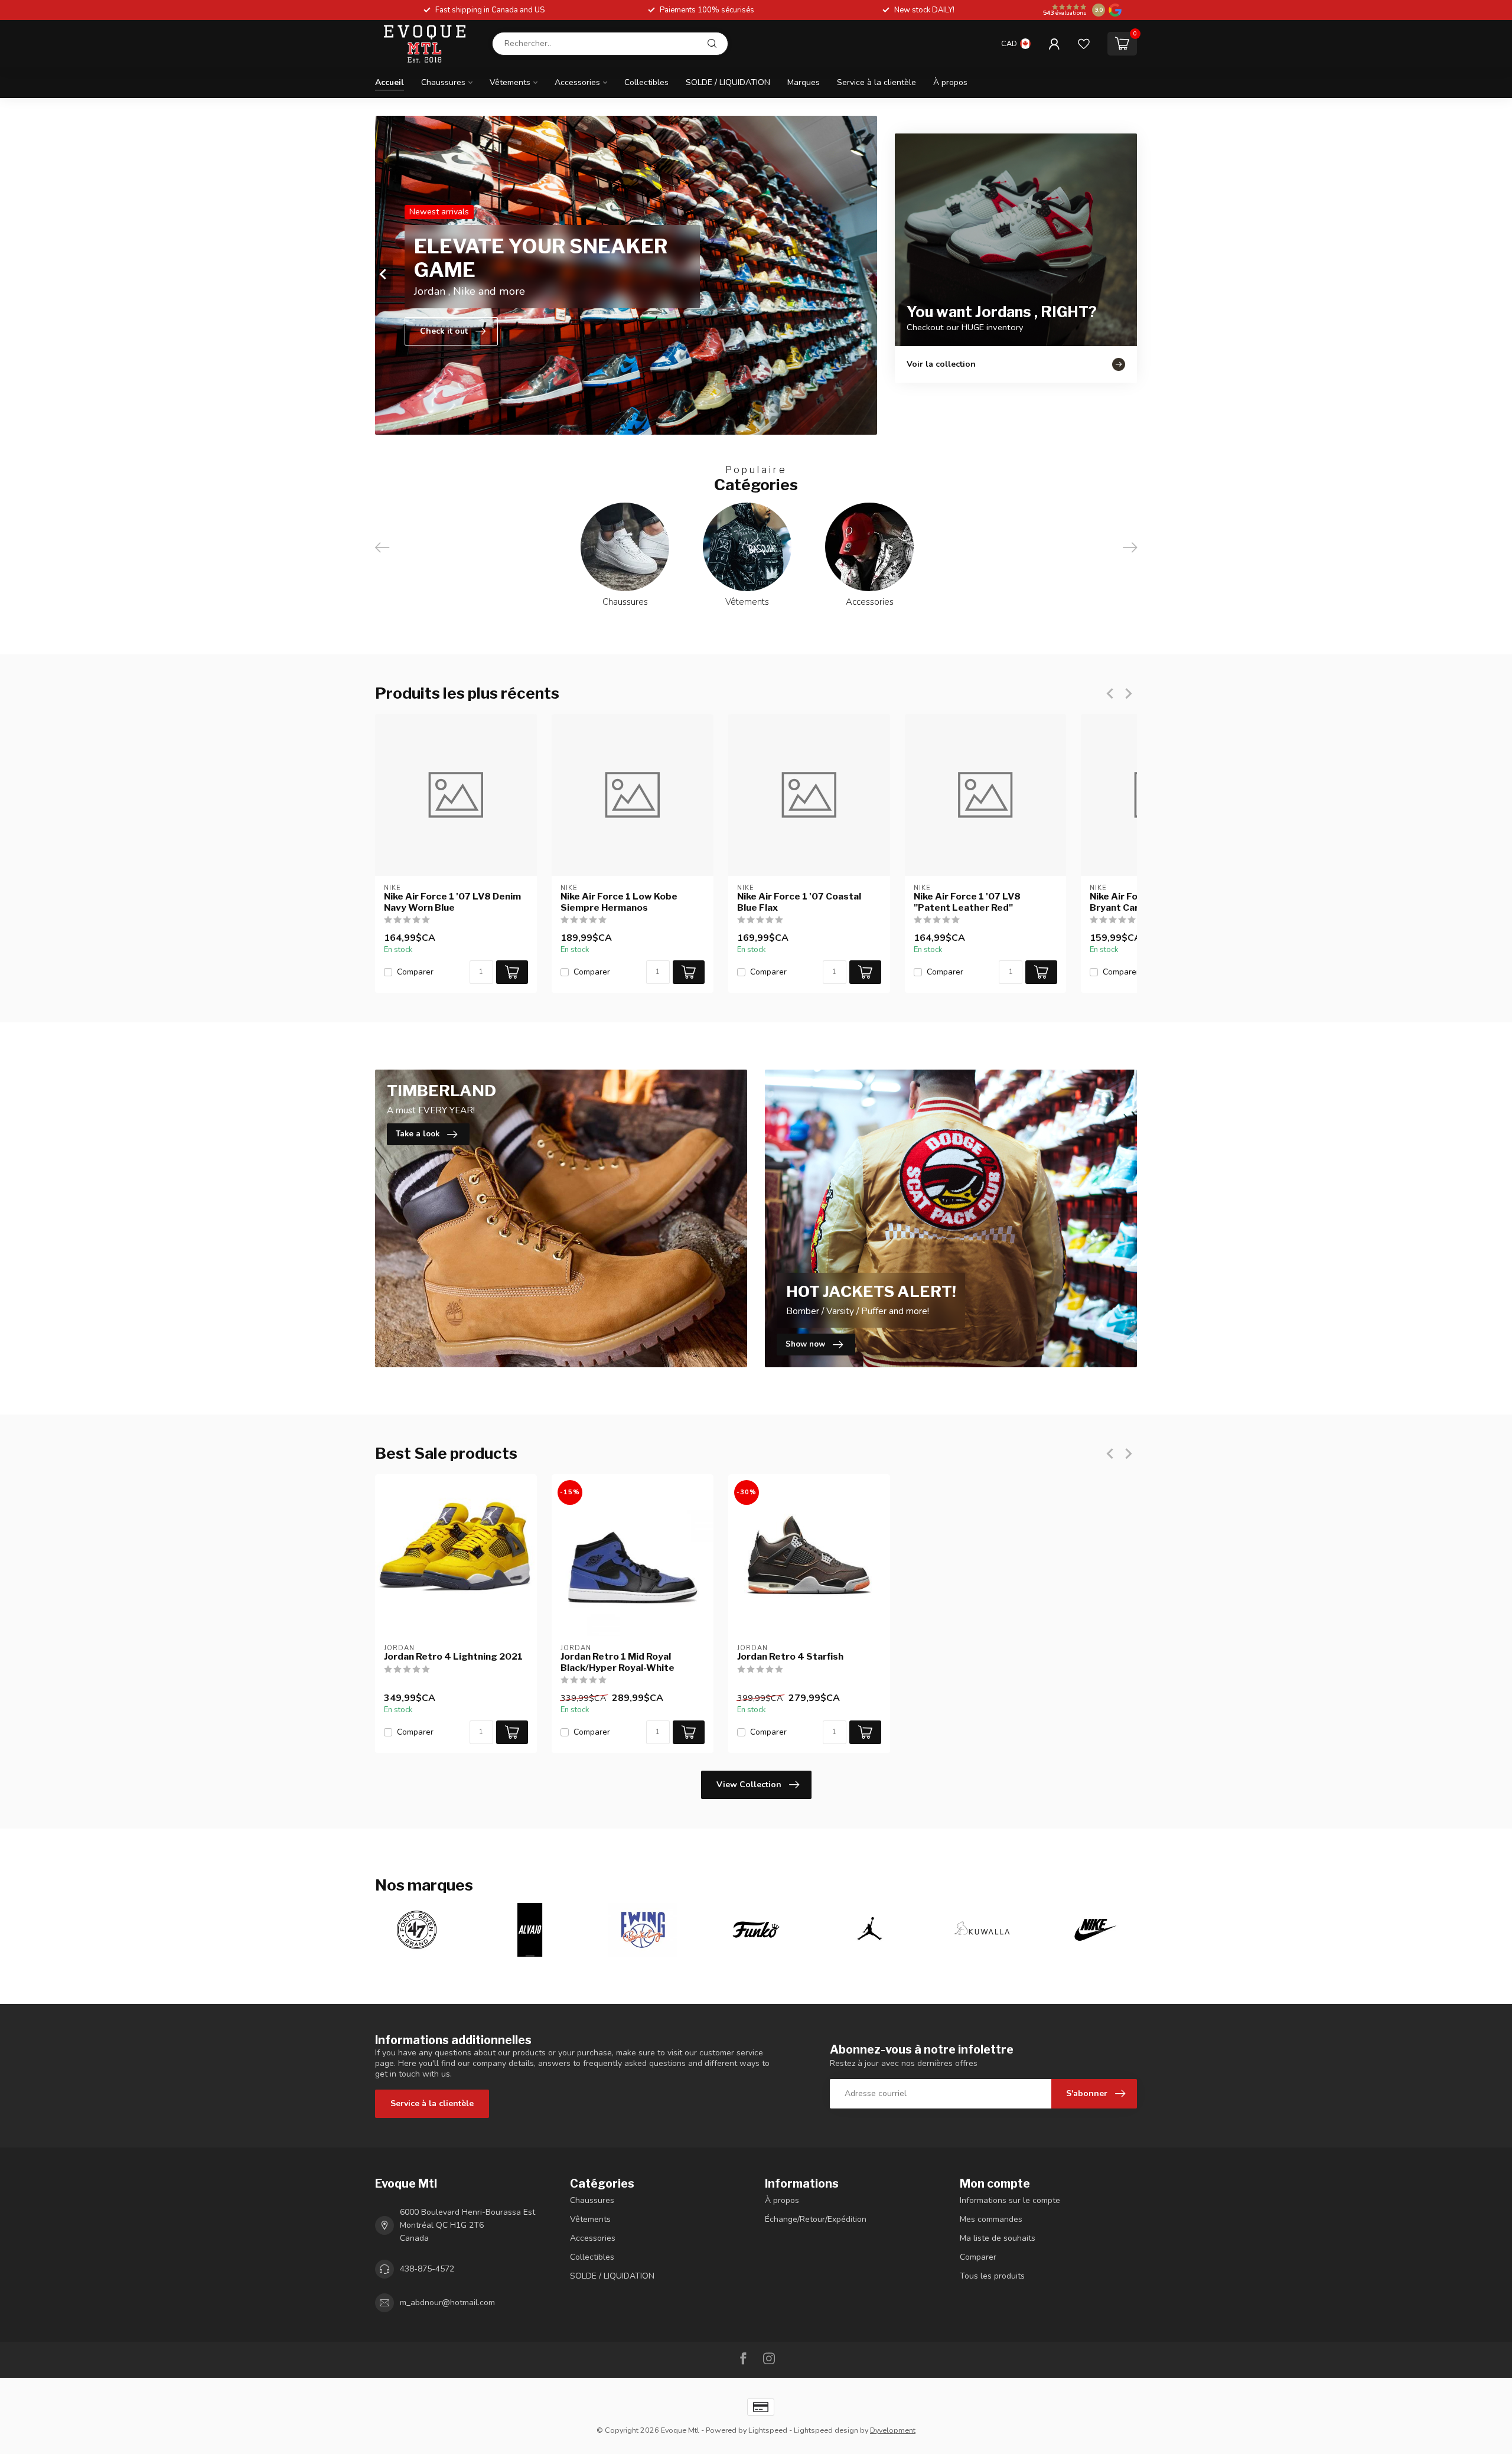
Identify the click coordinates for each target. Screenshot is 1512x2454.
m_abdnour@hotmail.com (447, 2303)
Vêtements (510, 82)
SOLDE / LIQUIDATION (728, 82)
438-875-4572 (427, 2269)
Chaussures (443, 82)
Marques (804, 82)
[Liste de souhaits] (1084, 44)
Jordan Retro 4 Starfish (790, 1657)
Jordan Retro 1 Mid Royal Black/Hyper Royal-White (617, 1662)
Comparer (415, 972)
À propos (950, 82)
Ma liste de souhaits (998, 2238)
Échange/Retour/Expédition (816, 2219)
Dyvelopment (893, 2430)
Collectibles (646, 82)
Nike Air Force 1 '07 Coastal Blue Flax (799, 902)
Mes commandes (991, 2219)
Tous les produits (992, 2276)
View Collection (749, 1785)
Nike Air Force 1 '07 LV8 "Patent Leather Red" (967, 902)
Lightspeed (768, 2430)
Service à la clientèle (876, 82)
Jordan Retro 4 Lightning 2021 (453, 1657)
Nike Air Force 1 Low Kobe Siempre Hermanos (619, 902)
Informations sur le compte (1010, 2200)
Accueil (390, 82)
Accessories (577, 82)
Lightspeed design (826, 2430)
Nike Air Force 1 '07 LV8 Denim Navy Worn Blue (452, 902)
